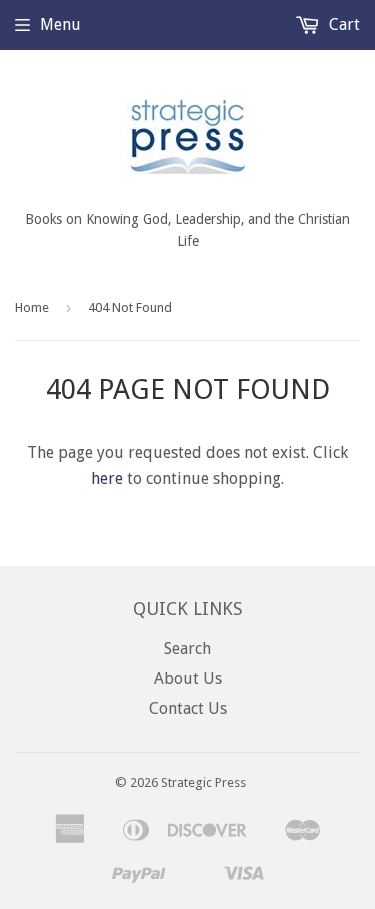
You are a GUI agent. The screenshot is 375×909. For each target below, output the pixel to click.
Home (32, 307)
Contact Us (188, 708)
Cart (342, 24)
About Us (188, 678)
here (107, 478)
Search (187, 648)
